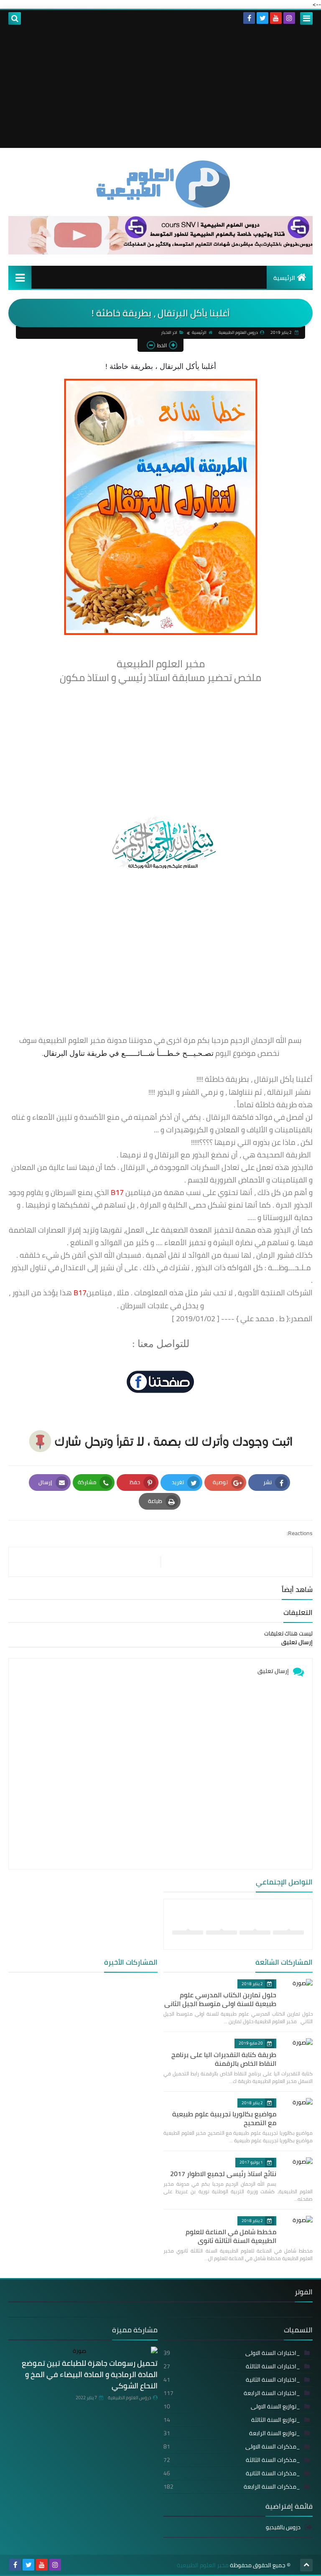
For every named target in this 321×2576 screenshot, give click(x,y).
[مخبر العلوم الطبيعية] (160, 184)
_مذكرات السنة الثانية (232, 2473)
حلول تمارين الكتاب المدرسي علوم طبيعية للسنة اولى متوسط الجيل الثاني (220, 1999)
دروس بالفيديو (283, 2528)
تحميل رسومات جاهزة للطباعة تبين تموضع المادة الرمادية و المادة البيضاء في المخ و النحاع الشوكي (90, 2374)
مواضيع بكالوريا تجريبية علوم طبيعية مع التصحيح (224, 2118)
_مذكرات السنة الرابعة (232, 2487)
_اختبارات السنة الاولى (232, 2353)
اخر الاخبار (169, 332)
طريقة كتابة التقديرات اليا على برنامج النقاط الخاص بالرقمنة (224, 2059)
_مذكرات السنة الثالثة (232, 2460)
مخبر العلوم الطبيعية (203, 2565)
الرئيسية (284, 278)
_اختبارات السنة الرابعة (232, 2393)
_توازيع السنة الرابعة (232, 2433)
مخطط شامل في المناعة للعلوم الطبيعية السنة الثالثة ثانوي (231, 2236)
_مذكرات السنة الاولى (232, 2446)
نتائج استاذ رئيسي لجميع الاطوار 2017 (223, 2174)
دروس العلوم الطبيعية (129, 2398)
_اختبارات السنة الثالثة (232, 2366)
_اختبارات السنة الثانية (232, 2380)
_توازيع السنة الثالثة (232, 2420)
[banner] (160, 252)
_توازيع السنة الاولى (232, 2406)
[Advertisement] (160, 89)
